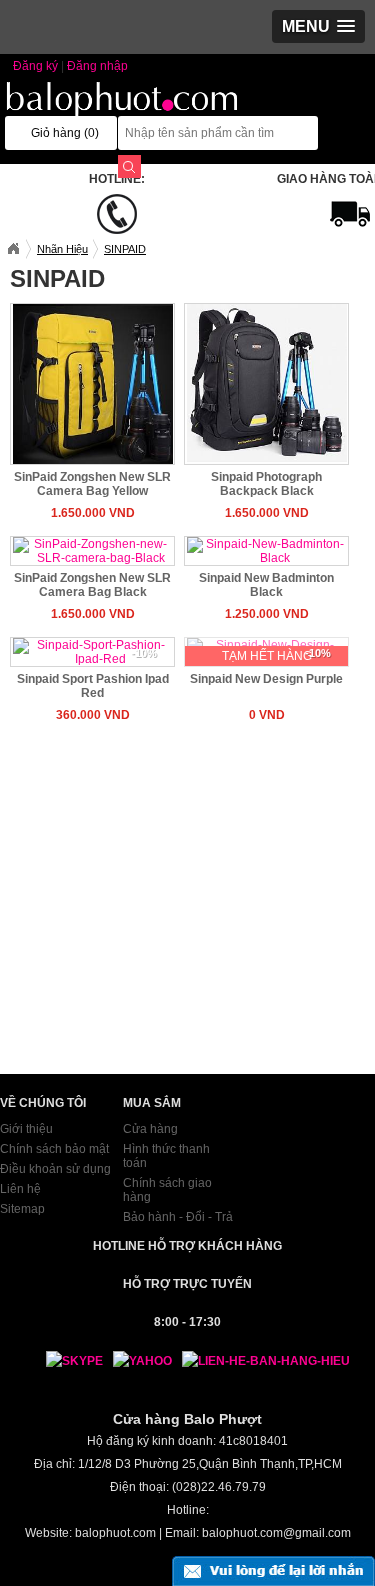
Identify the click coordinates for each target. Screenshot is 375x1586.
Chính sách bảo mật (54, 1149)
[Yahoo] (137, 1361)
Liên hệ (20, 1189)
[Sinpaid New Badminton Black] (267, 550)
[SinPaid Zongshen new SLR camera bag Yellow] (93, 383)
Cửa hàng (150, 1129)
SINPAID (125, 249)
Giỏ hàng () (65, 133)
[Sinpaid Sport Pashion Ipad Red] (93, 651)
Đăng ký (35, 66)
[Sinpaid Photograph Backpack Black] (267, 383)
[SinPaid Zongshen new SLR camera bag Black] (93, 550)
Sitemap (22, 1209)
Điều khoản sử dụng (55, 1169)
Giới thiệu (26, 1129)
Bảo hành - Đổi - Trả (178, 1217)
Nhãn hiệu (62, 249)
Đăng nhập (97, 66)
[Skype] (64, 1361)
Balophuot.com (13, 249)
